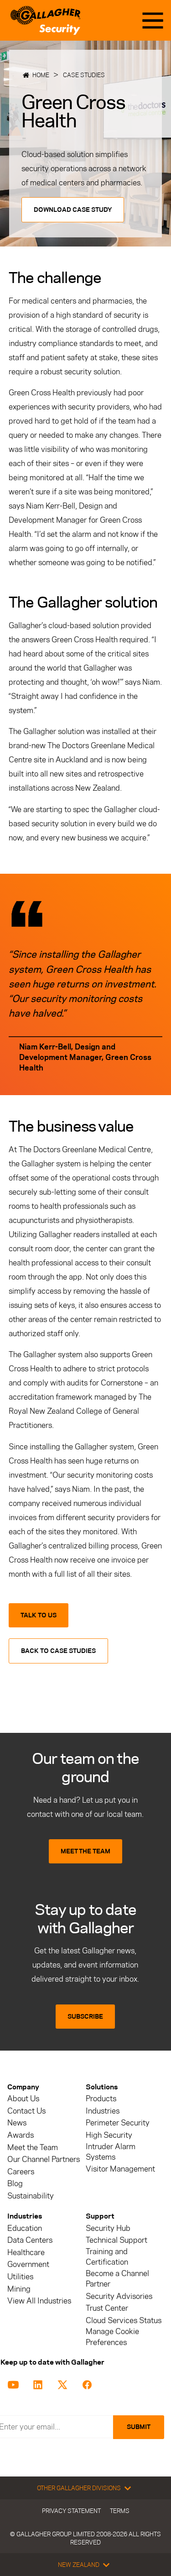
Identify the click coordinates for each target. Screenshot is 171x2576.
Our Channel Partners (44, 2159)
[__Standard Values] (15, 2384)
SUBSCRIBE (85, 2017)
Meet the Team (33, 2148)
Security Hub (108, 2228)
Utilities (20, 2277)
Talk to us (39, 1615)
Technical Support (117, 2240)
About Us (23, 2099)
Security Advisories (119, 2296)
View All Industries (39, 2301)
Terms (120, 2511)
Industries (103, 2111)
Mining (19, 2289)
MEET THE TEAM (85, 1851)
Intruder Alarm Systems (111, 2152)
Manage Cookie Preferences (112, 2337)
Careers (21, 2172)
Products (101, 2099)
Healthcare (26, 2253)
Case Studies (84, 75)
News (17, 2123)
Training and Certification (107, 2257)
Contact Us (26, 2111)
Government (28, 2264)
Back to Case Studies (58, 1651)
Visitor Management (120, 2169)
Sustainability (31, 2196)
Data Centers (30, 2240)
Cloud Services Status (124, 2321)
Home (41, 75)
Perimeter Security (118, 2123)
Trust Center (107, 2308)
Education (25, 2228)
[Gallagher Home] (45, 20)
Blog (15, 2184)
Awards (21, 2135)
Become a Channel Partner (117, 2279)
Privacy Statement (71, 2511)
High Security (109, 2135)
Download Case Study (73, 210)
